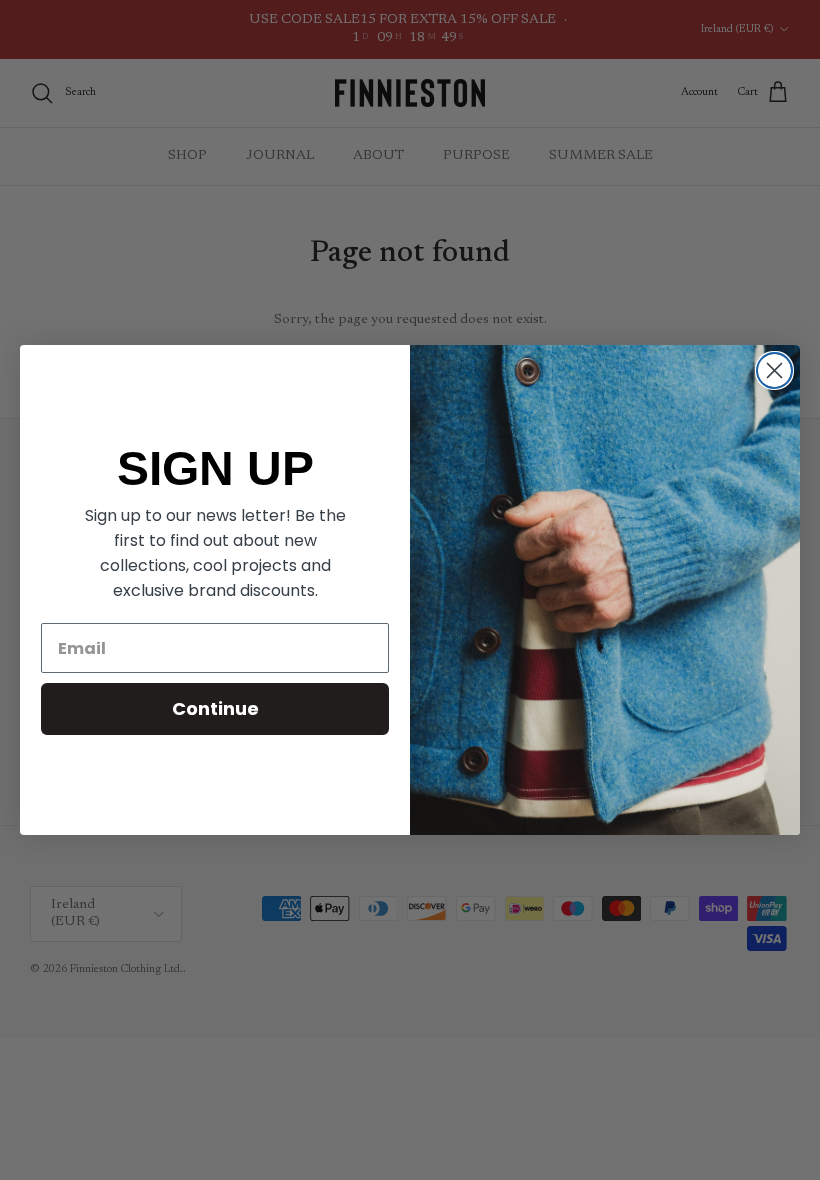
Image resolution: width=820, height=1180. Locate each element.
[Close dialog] (774, 370)
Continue (215, 708)
